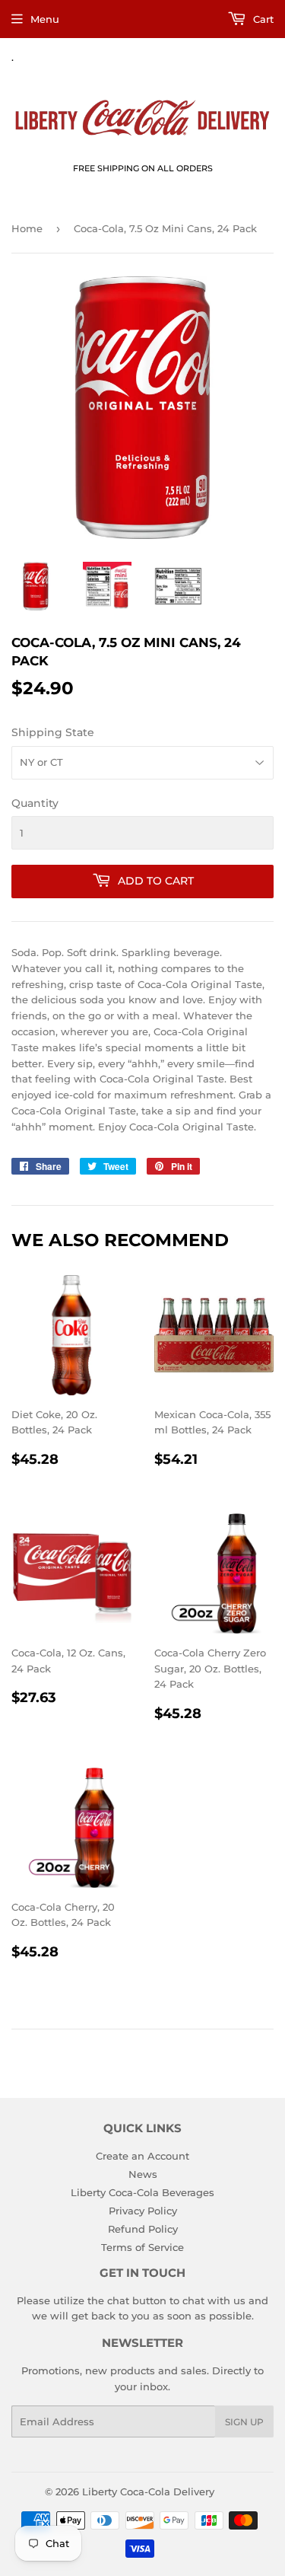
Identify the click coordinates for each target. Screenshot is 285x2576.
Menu (45, 19)
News (143, 2174)
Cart (262, 19)
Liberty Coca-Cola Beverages (142, 2192)
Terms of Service (142, 2247)
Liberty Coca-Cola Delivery (148, 2492)
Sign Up (244, 2422)
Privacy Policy (143, 2211)
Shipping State (53, 732)
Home (27, 228)
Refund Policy (143, 2229)
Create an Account (142, 2156)
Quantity (35, 803)
